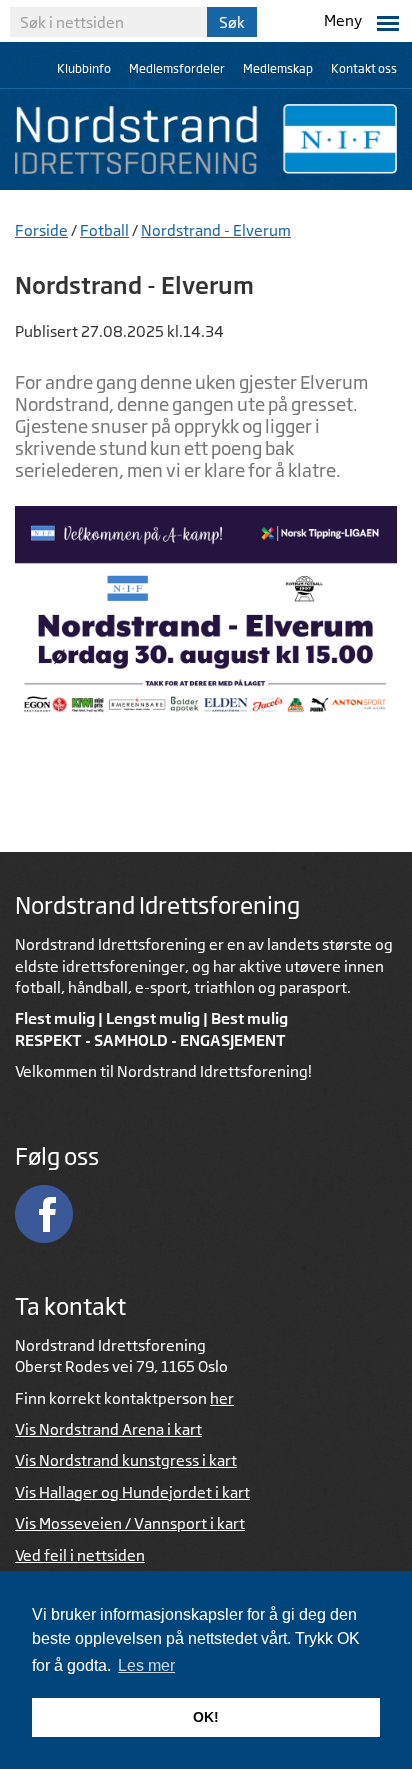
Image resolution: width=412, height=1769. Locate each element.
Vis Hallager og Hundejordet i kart (132, 1492)
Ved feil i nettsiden (80, 1555)
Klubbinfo (84, 68)
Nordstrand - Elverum (216, 230)
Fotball (104, 230)
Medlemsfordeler (177, 68)
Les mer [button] (146, 1665)
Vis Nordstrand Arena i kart (108, 1429)
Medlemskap (278, 68)
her (222, 1398)
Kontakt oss (364, 68)
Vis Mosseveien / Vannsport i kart (130, 1523)
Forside (41, 230)
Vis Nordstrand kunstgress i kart (126, 1460)
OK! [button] (206, 1717)
